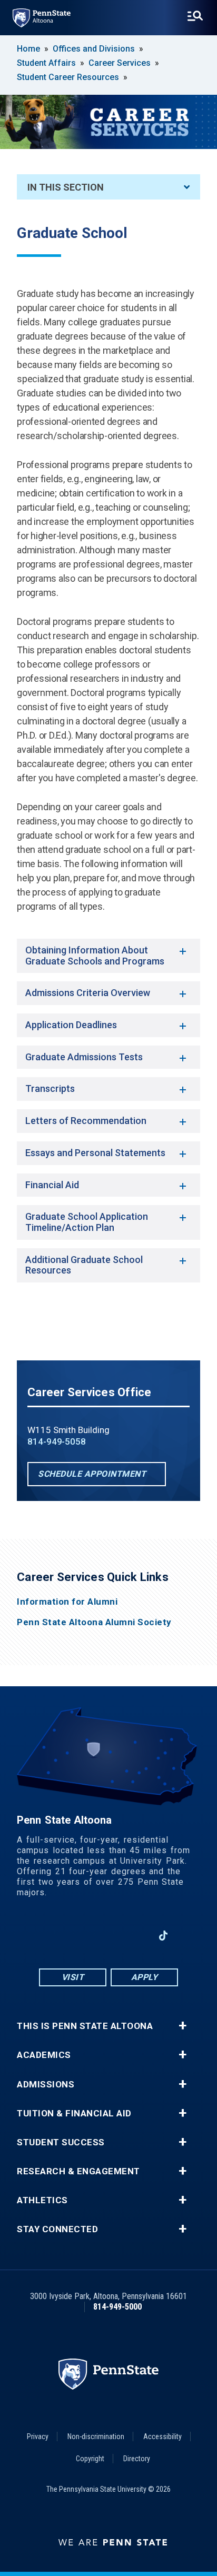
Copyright (90, 2459)
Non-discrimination (96, 2436)
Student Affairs (46, 63)
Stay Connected (57, 2229)
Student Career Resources (68, 77)
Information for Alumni (67, 1602)
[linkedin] (136, 1936)
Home (28, 49)
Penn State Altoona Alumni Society (94, 1622)
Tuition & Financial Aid (74, 2113)
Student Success (61, 2142)
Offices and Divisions (94, 49)
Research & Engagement (78, 2171)
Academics (44, 2055)
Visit (73, 1977)
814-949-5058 (57, 1441)
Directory (137, 2459)
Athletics (42, 2200)
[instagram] (81, 1936)
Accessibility (162, 2436)
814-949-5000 (117, 2307)
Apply (145, 1977)
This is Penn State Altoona (85, 2026)
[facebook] (54, 1936)
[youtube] (108, 1936)
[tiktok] (164, 1936)
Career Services (120, 63)
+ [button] (183, 2026)
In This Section (66, 187)
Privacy (38, 2436)
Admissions (46, 2085)
